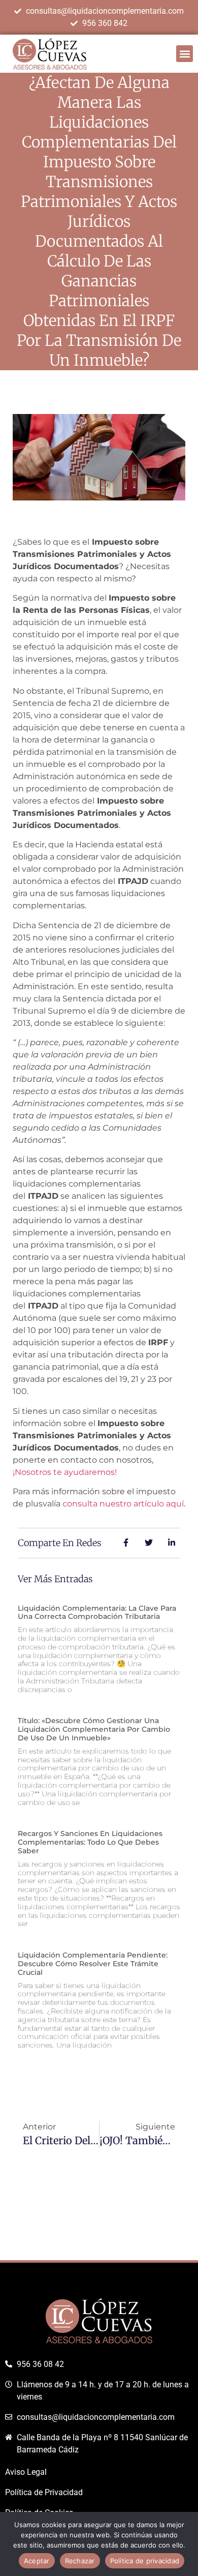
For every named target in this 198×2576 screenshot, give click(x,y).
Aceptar (37, 2561)
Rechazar (80, 2561)
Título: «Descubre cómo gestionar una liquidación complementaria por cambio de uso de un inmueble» (94, 1729)
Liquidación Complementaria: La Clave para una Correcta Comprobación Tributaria (97, 1612)
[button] (185, 54)
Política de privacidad (145, 2561)
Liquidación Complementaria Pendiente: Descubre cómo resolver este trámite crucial (93, 1964)
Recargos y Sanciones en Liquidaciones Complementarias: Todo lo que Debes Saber (90, 1842)
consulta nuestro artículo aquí (123, 1504)
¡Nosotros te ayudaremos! (65, 1472)
